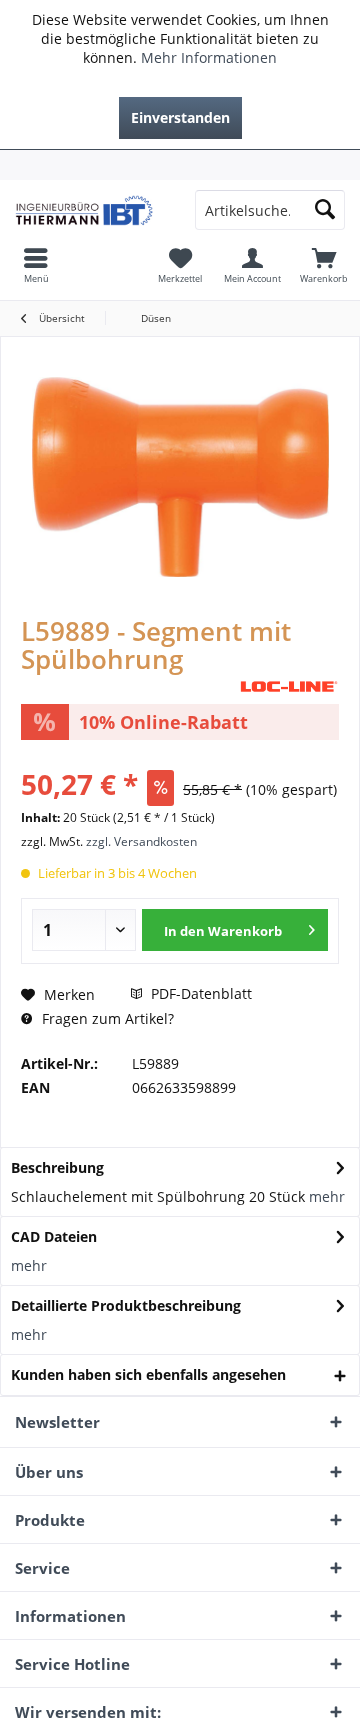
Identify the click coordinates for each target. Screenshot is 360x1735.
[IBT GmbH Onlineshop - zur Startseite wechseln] (90, 210)
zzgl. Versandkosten (141, 841)
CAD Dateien (54, 1236)
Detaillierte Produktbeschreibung (126, 1305)
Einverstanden (180, 117)
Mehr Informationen (209, 57)
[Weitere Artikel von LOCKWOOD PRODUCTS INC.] (289, 686)
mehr (327, 1196)
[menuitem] (180, 165)
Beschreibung (57, 1167)
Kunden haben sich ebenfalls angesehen (148, 1374)
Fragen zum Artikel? (106, 1018)
